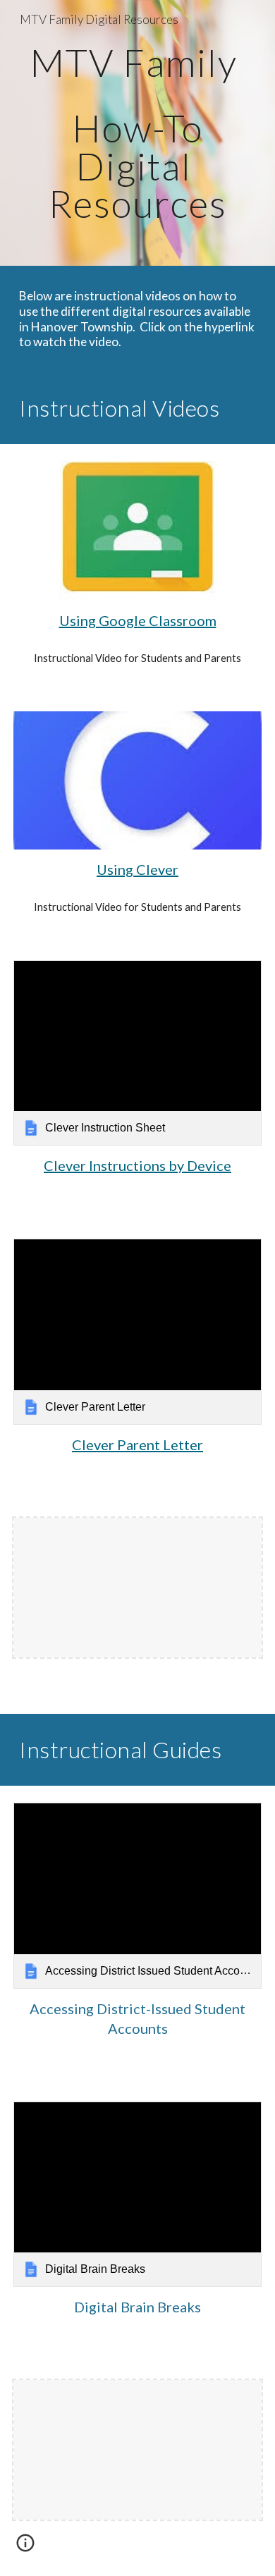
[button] (25, 2548)
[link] (137, 1053)
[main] (137, 133)
